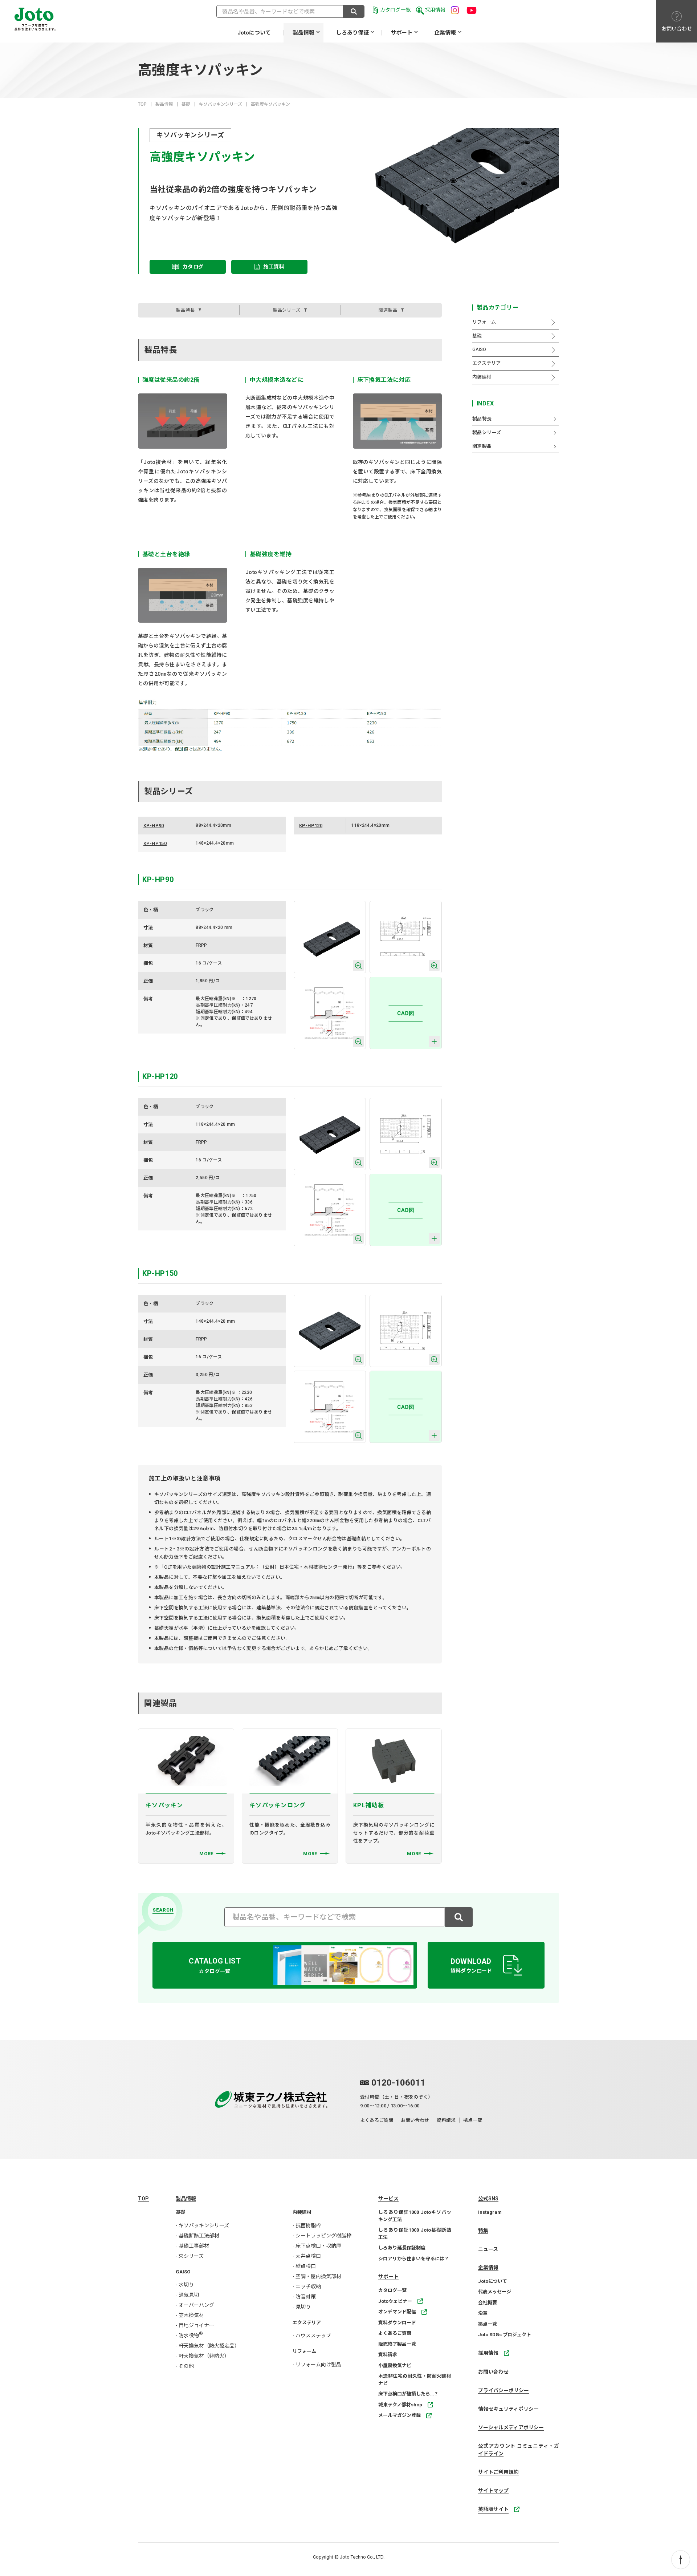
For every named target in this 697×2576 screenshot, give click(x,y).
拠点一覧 (473, 2120)
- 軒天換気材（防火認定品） (208, 2346)
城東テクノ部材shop (400, 2405)
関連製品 (388, 310)
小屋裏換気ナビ (395, 2365)
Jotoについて (254, 33)
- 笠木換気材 (190, 2315)
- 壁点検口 (304, 2266)
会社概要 (488, 2303)
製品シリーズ (287, 310)
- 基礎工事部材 (192, 2246)
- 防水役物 (189, 2336)
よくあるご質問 (377, 2120)
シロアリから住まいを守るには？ (414, 2259)
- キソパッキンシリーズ (202, 2225)
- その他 (185, 2366)
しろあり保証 (352, 33)
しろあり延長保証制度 (402, 2248)
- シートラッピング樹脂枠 (322, 2236)
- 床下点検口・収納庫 (317, 2246)
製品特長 (186, 310)
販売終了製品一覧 (397, 2344)
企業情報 (445, 33)
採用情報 (435, 10)
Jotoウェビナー (395, 2301)
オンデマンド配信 (397, 2312)
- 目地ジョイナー (195, 2325)
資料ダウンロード (397, 2323)
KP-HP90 (154, 826)
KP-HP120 (311, 826)
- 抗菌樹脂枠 (307, 2225)
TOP (142, 104)
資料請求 (446, 2120)
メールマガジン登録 (400, 2415)
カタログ (193, 267)
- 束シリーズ (190, 2256)
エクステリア (307, 2323)
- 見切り (302, 2307)
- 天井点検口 (307, 2256)
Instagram (490, 2212)
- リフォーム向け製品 (317, 2365)
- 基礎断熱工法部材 (197, 2236)
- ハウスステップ (312, 2336)
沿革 (483, 2313)
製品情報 (303, 33)
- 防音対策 (304, 2297)
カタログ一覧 (395, 10)
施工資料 (274, 267)
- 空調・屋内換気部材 (317, 2276)
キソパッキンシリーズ (221, 104)
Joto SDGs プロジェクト (505, 2335)
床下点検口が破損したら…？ (408, 2394)
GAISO (183, 2272)
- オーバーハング (195, 2305)
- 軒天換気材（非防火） (203, 2356)
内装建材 (302, 2212)
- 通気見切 (187, 2295)
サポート (402, 33)
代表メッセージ (495, 2292)
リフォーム (304, 2351)
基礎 (186, 104)
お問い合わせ (415, 2120)
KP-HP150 (155, 843)
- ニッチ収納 (307, 2286)
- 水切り (185, 2285)
